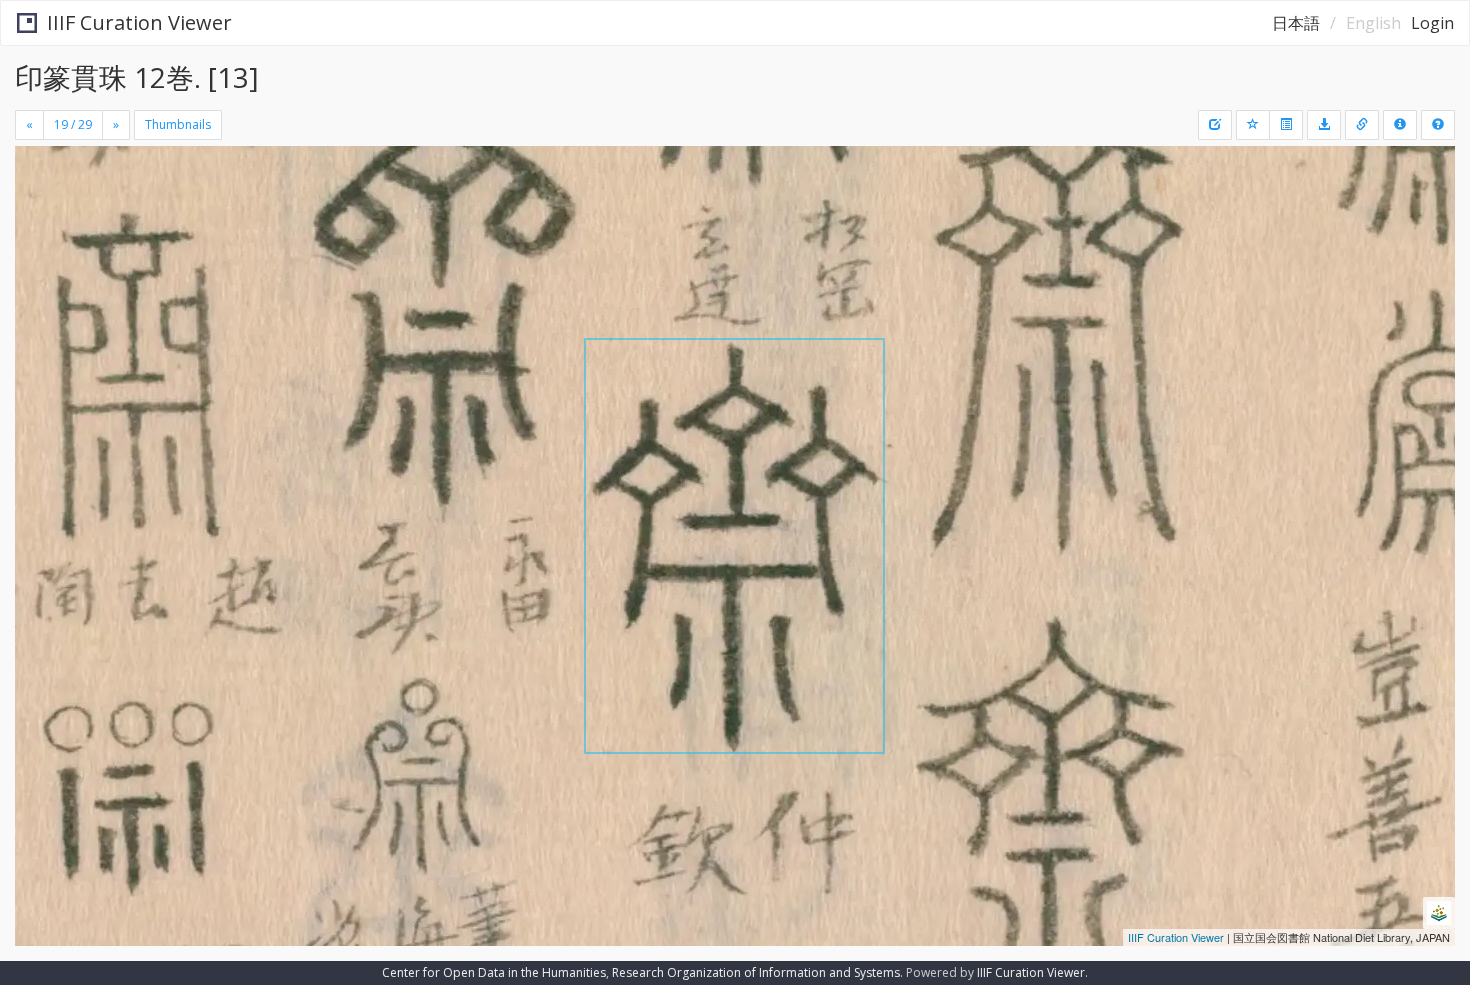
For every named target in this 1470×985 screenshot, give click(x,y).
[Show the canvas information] (1362, 125)
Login (1432, 23)
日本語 (1296, 23)
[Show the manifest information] (1400, 125)
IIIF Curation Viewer (139, 22)
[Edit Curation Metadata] (1215, 125)
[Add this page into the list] (1253, 125)
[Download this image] (1324, 125)
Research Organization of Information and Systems (756, 972)
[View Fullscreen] (38, 231)
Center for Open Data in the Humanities (494, 972)
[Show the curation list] (1286, 125)
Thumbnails (178, 124)
